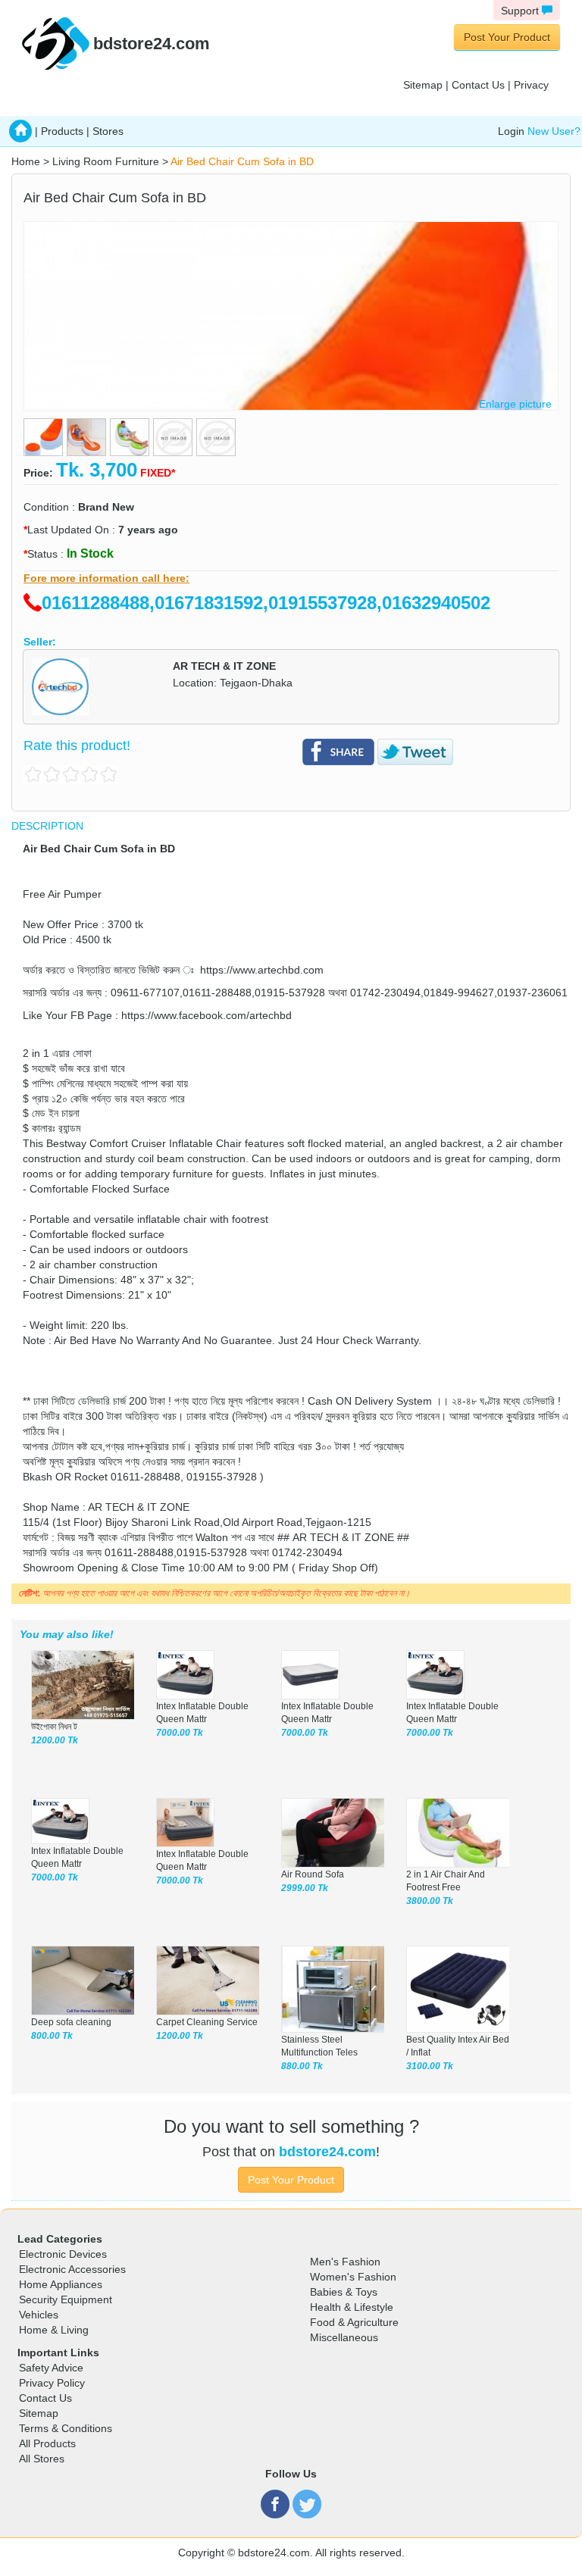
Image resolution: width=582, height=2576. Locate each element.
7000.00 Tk (180, 1733)
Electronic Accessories (72, 2269)
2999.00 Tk (305, 1888)
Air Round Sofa (313, 1874)
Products (62, 131)
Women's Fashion (353, 2277)
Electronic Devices (63, 2254)
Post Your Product (507, 37)
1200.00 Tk (55, 1740)
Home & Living (54, 2330)
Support (521, 11)
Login (511, 131)
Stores (108, 131)
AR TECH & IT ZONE (224, 666)
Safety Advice (51, 2368)
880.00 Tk (302, 2066)
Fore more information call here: (106, 578)
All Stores (42, 2459)
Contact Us (478, 85)
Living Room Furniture (106, 161)
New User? (554, 131)
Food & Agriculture (354, 2322)
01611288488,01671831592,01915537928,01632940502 (266, 603)
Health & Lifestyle (352, 2307)
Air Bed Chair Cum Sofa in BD (242, 161)
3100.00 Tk (430, 2066)
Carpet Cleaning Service (207, 2022)
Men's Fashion (345, 2262)
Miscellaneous (344, 2337)
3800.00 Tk (430, 1901)
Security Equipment (66, 2299)
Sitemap (423, 85)
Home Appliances (61, 2284)
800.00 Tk (52, 2036)
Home (26, 161)
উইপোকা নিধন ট (54, 1727)
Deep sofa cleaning (71, 2022)
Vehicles (39, 2315)
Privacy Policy (52, 2383)
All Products (47, 2443)
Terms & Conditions (66, 2428)
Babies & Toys (344, 2292)
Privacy (531, 85)
